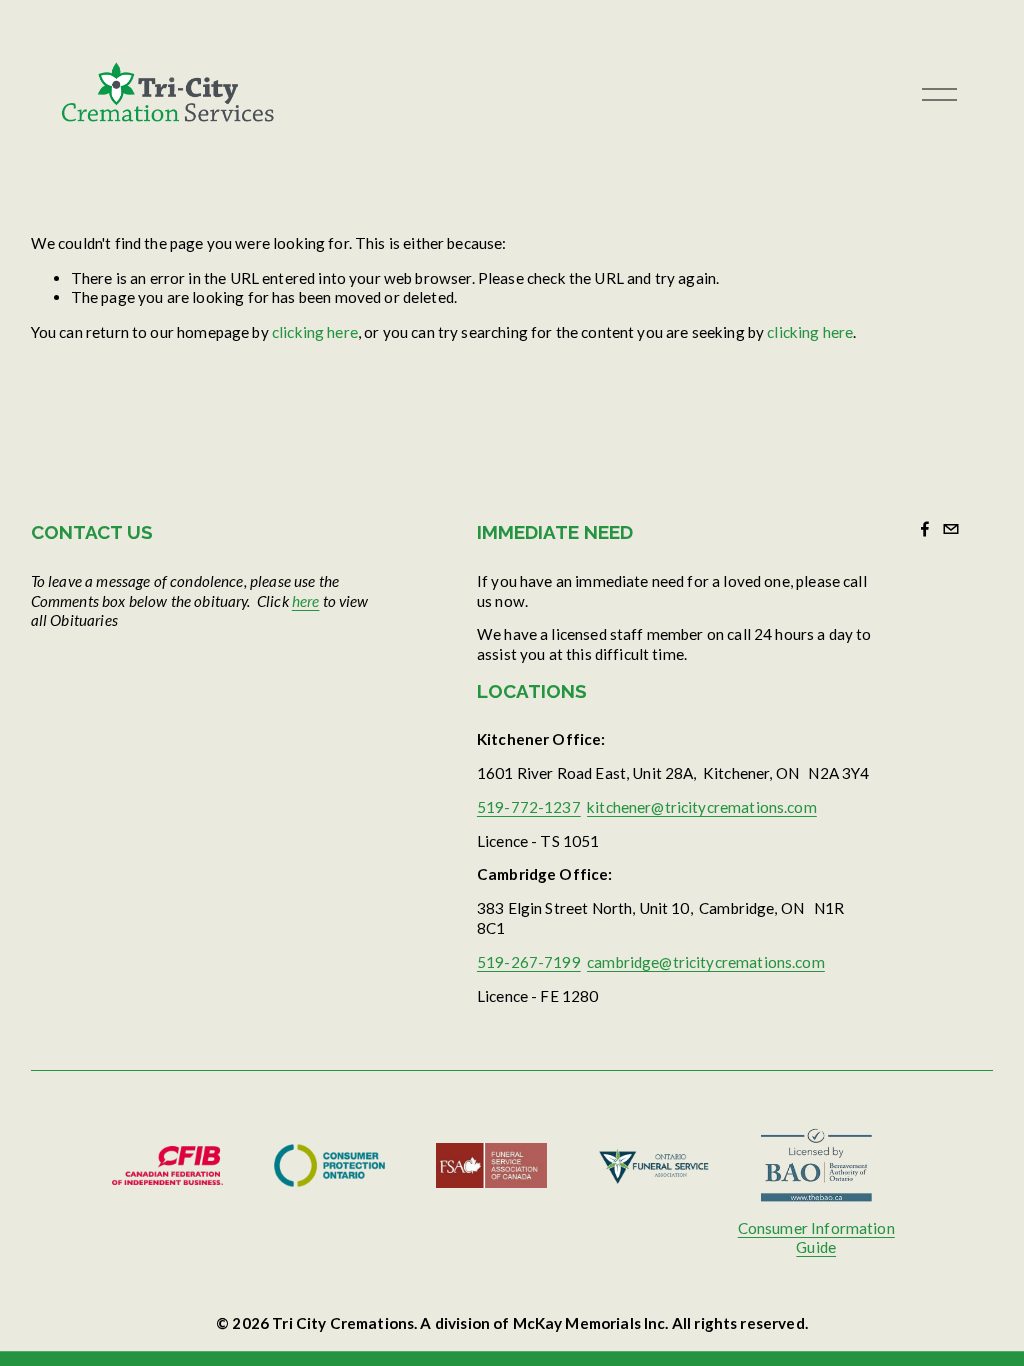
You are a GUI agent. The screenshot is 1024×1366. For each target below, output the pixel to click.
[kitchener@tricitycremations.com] (951, 529)
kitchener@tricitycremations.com (702, 807)
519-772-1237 (529, 807)
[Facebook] (925, 529)
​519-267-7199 (529, 962)
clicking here (315, 332)
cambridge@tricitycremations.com (706, 962)
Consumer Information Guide (816, 1238)
